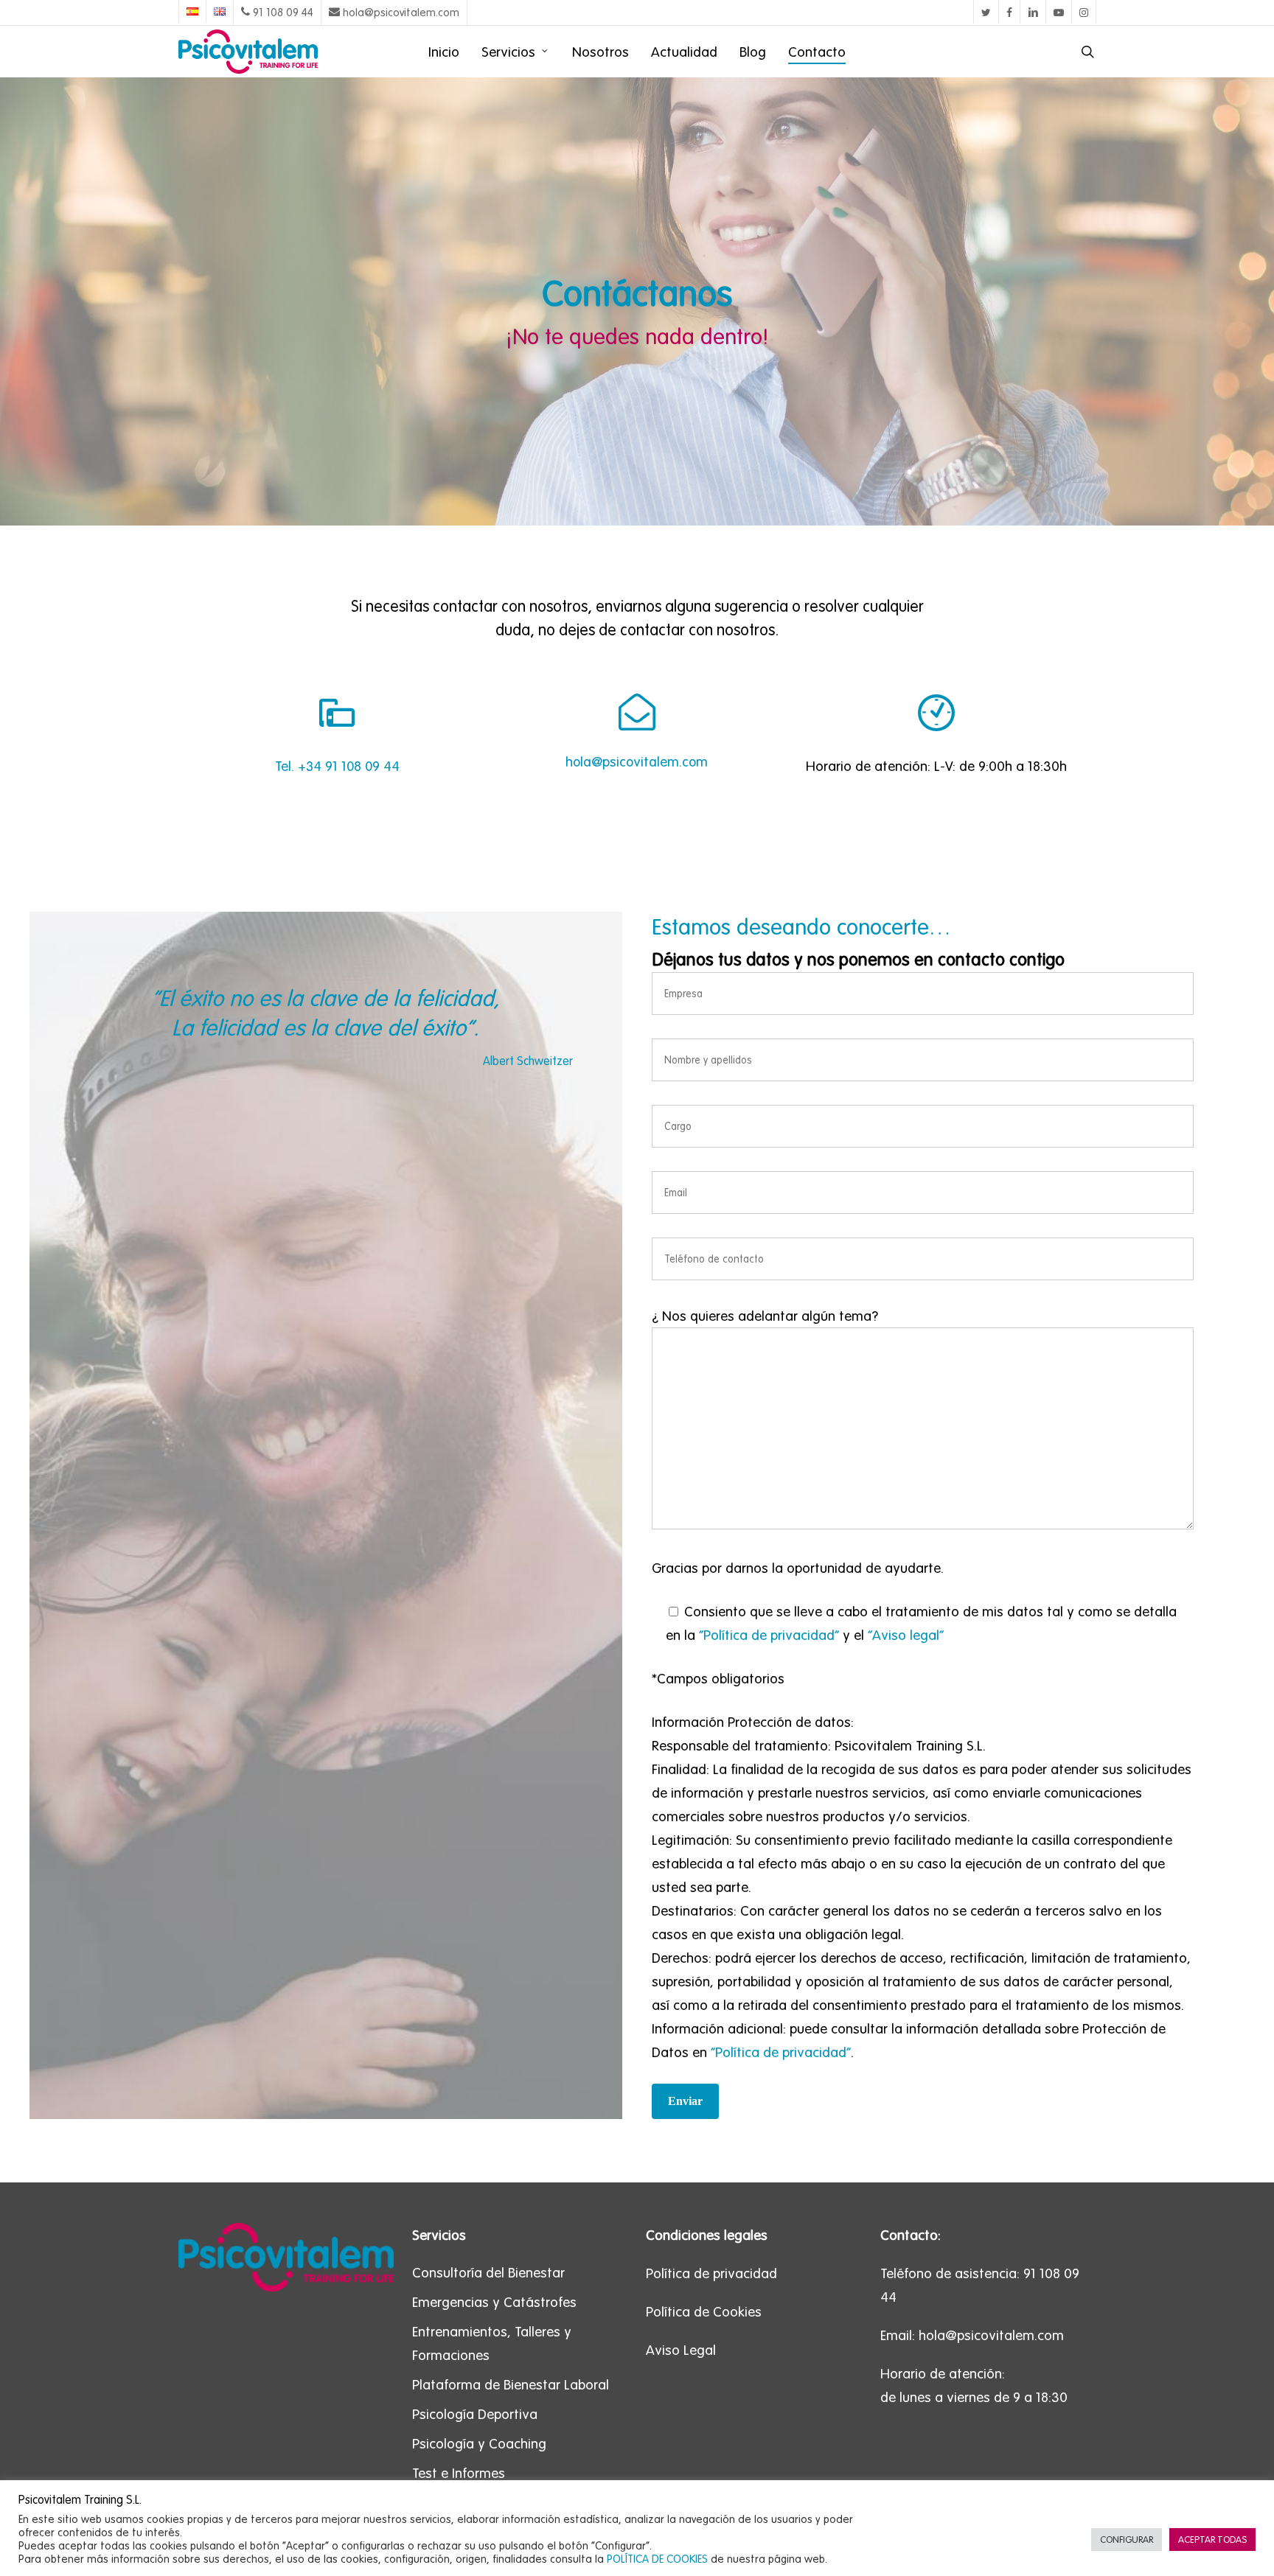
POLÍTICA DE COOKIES (657, 2559)
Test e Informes (459, 2473)
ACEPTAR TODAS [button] (1212, 2540)
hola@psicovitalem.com (637, 762)
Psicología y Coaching (479, 2443)
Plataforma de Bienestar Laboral (511, 2384)
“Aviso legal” (906, 1635)
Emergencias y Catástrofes (494, 2302)
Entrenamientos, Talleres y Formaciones (492, 2343)
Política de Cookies (704, 2311)
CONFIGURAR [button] (1127, 2540)
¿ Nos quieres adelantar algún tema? (765, 1316)
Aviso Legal (681, 2350)
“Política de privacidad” (769, 1635)
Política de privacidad (711, 2273)
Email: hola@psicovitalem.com (972, 2335)
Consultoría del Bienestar (488, 2272)
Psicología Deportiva (475, 2414)
